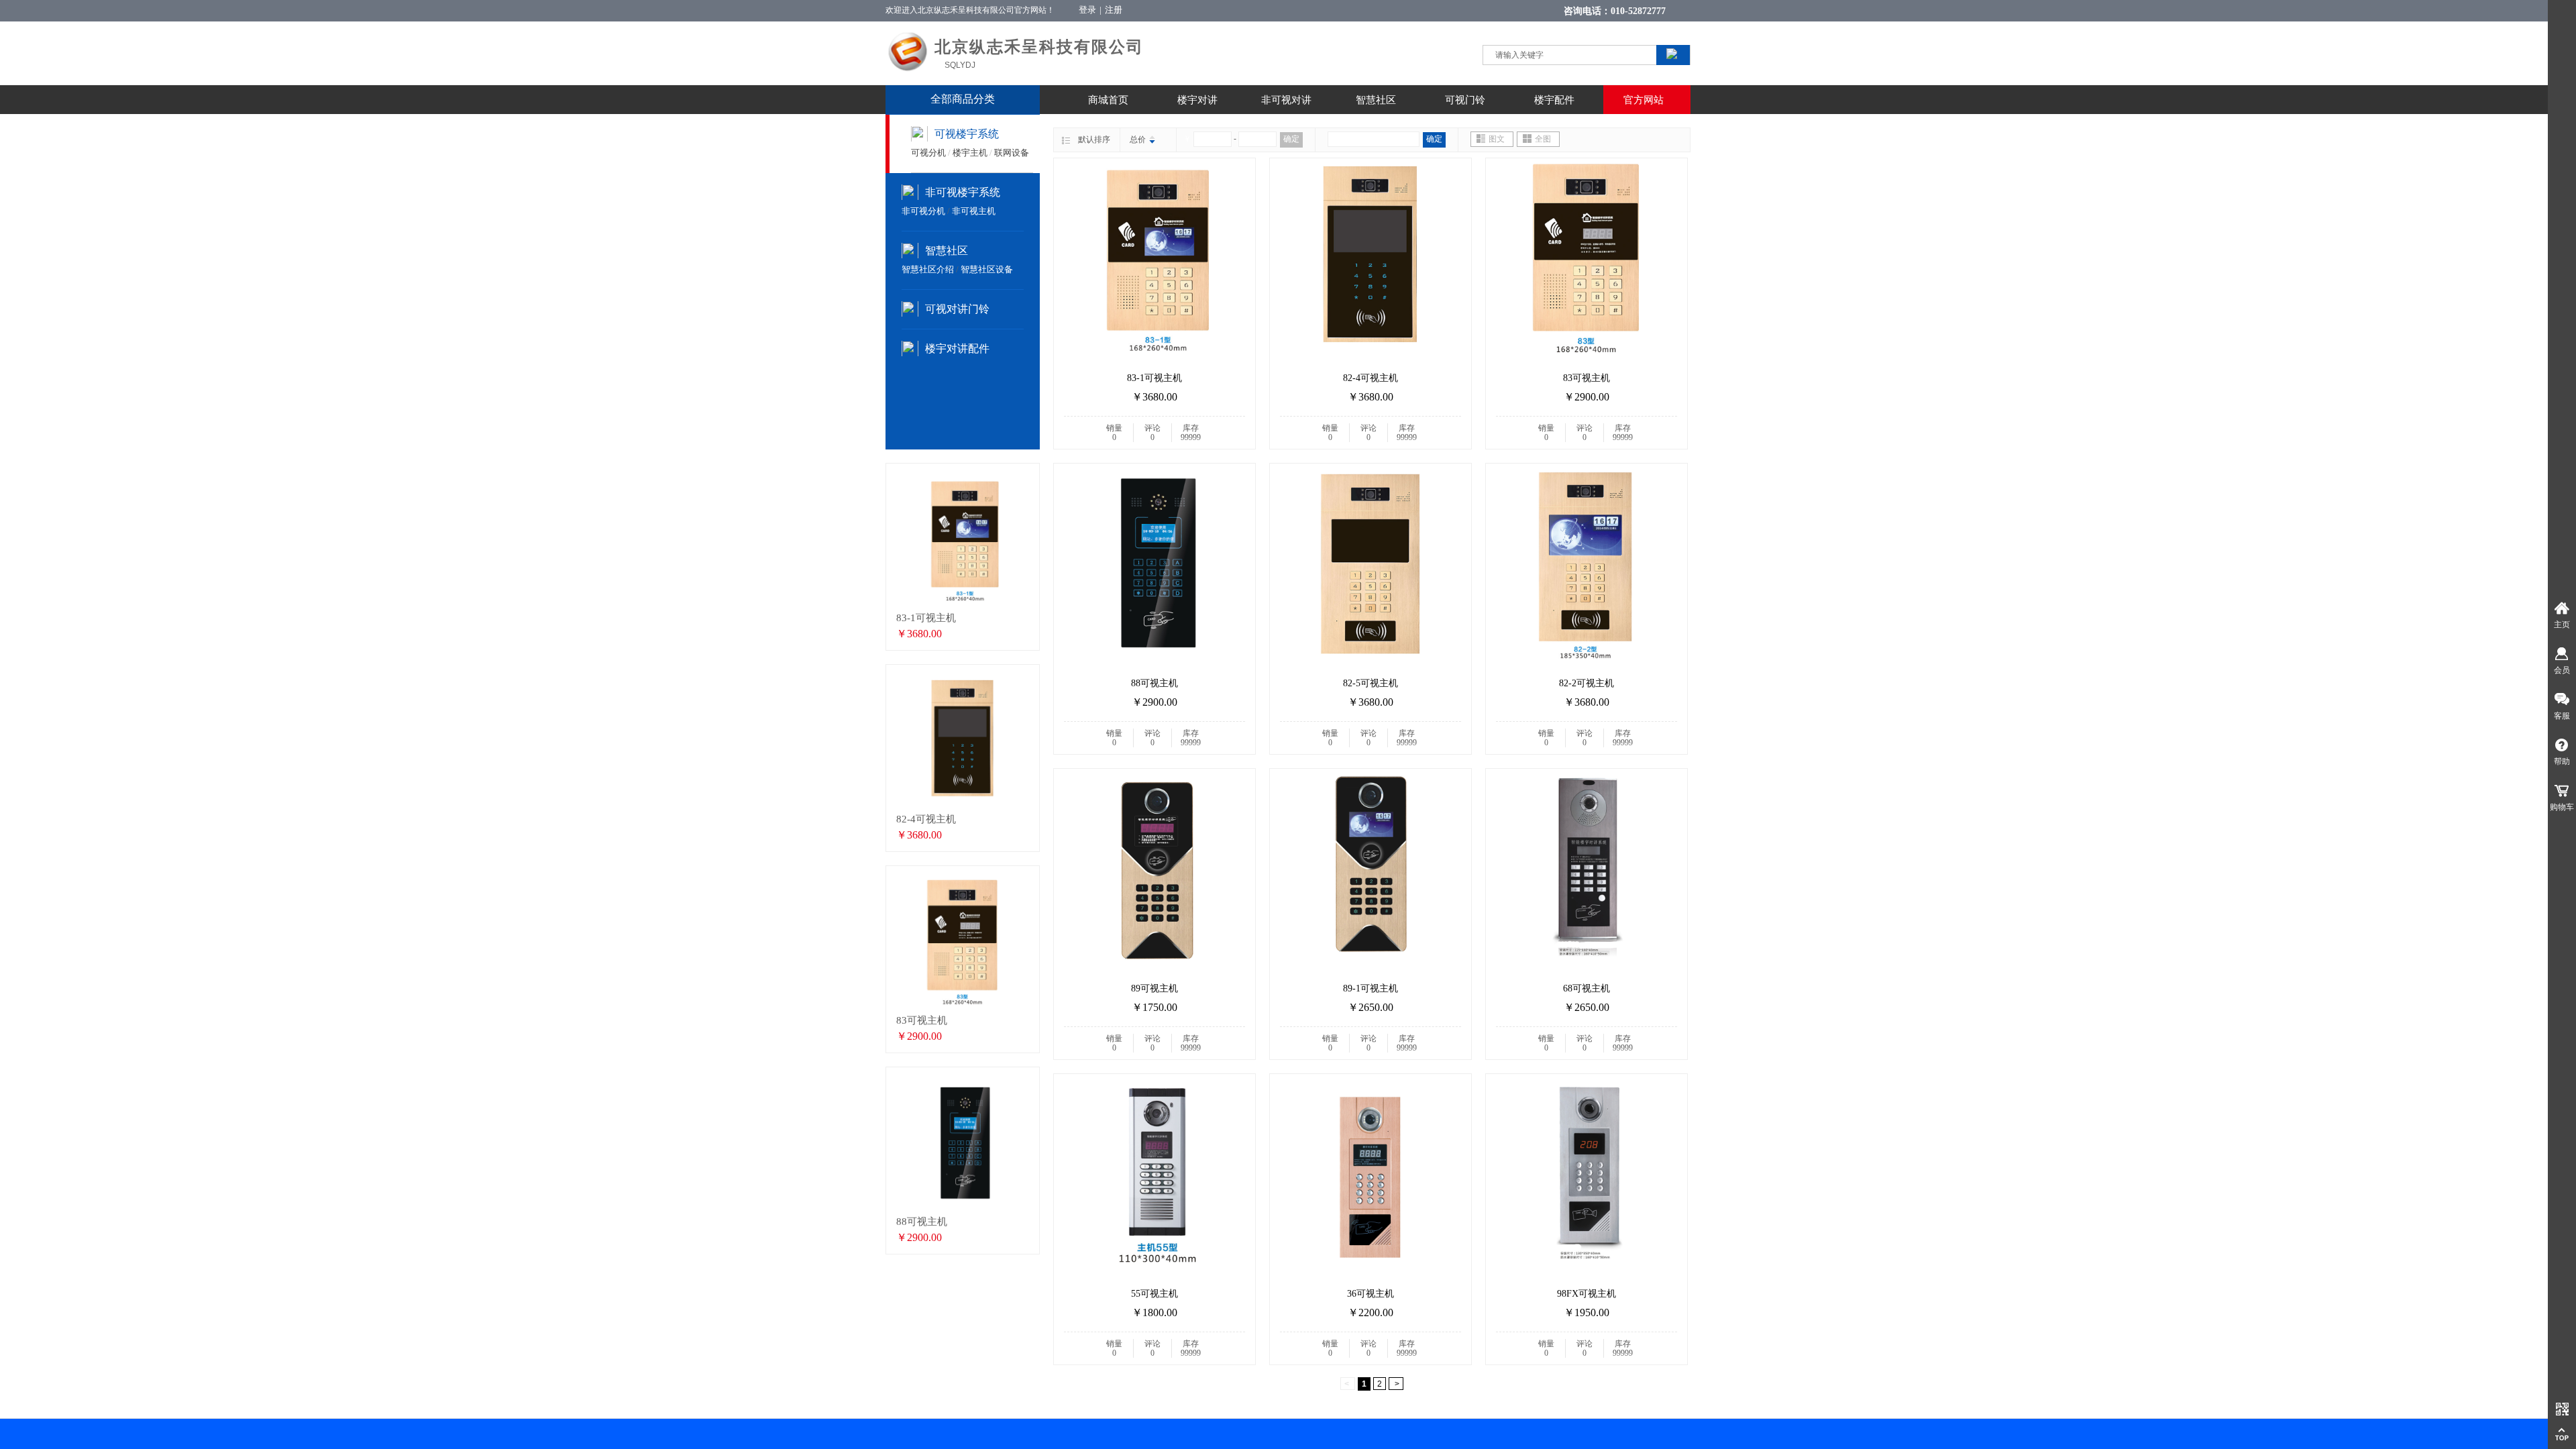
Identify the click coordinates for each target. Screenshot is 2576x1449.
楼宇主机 (970, 153)
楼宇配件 (1554, 100)
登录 (1087, 10)
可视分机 (928, 153)
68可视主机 (1587, 988)
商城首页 (1108, 100)
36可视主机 (1371, 1294)
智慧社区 (1376, 100)
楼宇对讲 (1197, 100)
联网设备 (1012, 153)
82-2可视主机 (1587, 683)
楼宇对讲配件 (957, 348)
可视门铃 (1465, 100)
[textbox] (1557, 55)
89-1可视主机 (1371, 988)
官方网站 (1644, 100)
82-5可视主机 (1371, 683)
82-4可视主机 (1371, 378)
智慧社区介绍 (928, 269)
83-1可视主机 (1155, 378)
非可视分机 (923, 211)
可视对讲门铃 (957, 309)
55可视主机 (1155, 1294)
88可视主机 (1155, 683)
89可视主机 (1155, 988)
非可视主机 (974, 211)
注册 (1114, 10)
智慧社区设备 (987, 269)
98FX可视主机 (1587, 1294)
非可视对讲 (1286, 100)
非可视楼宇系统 (963, 192)
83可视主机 (1587, 378)
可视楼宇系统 (967, 134)
